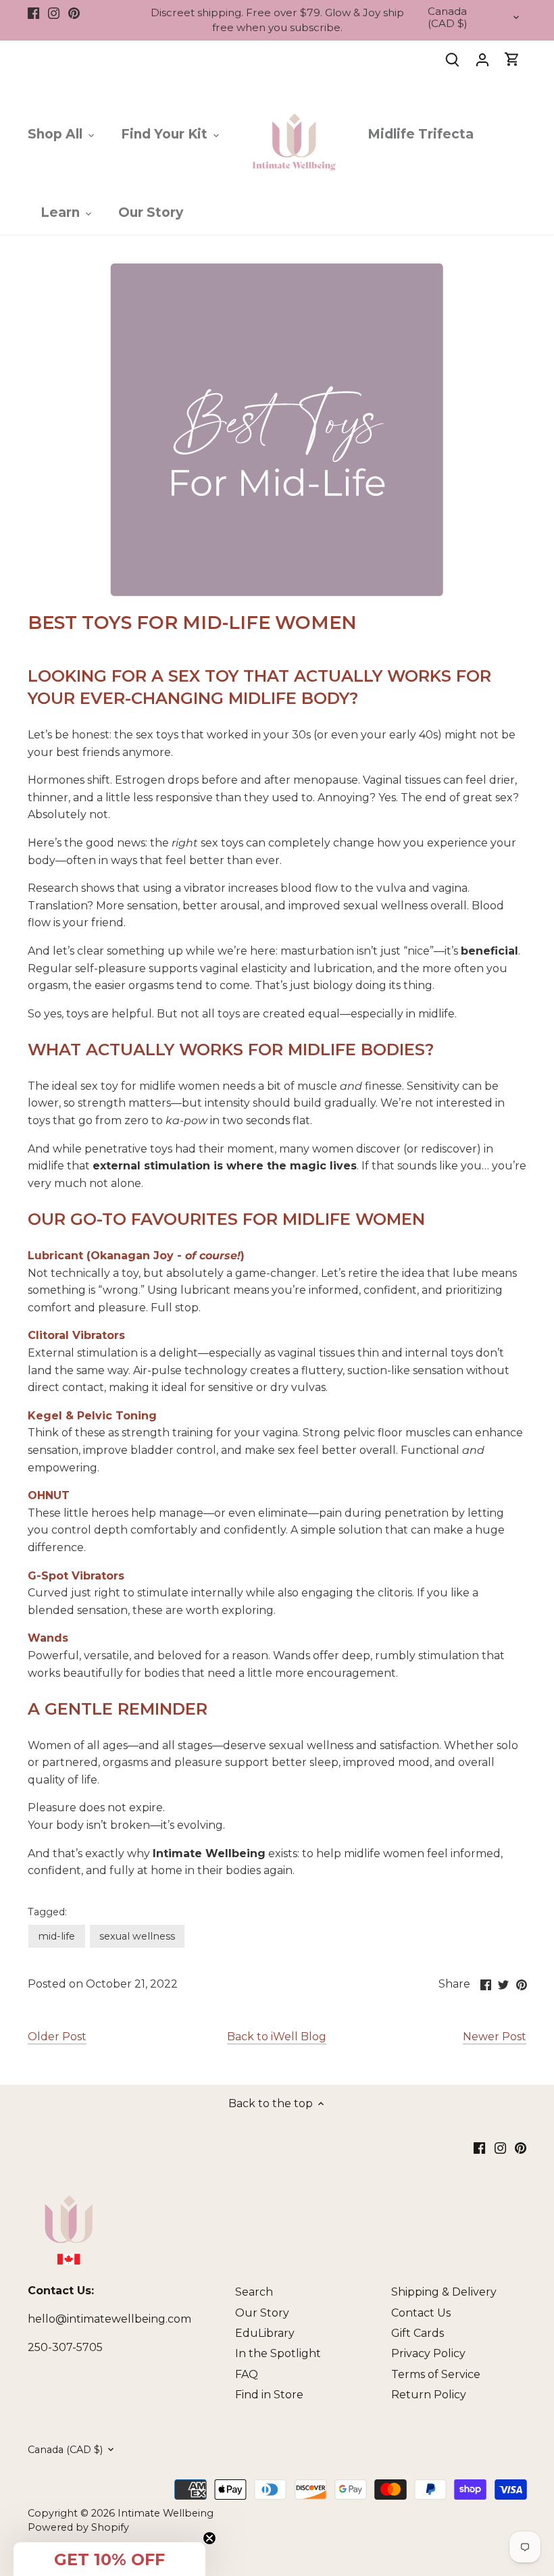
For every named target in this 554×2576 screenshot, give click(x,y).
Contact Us (421, 2313)
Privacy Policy (428, 2353)
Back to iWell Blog (277, 2037)
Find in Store (269, 2395)
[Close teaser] (209, 2538)
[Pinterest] (74, 13)
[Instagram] (54, 13)
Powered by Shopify (78, 2527)
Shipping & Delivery (444, 2292)
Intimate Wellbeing (166, 2513)
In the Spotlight (278, 2353)
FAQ (247, 2374)
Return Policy (429, 2395)
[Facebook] (33, 13)
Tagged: (47, 1912)
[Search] (453, 59)
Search (254, 2292)
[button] (109, 2559)
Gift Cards (418, 2333)
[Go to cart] (512, 59)
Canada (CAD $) (448, 18)
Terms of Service (436, 2374)
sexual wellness (137, 1936)
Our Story (262, 2313)
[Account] (482, 59)
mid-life (56, 1936)
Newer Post (495, 2037)
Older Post (57, 2037)
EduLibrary (265, 2333)
